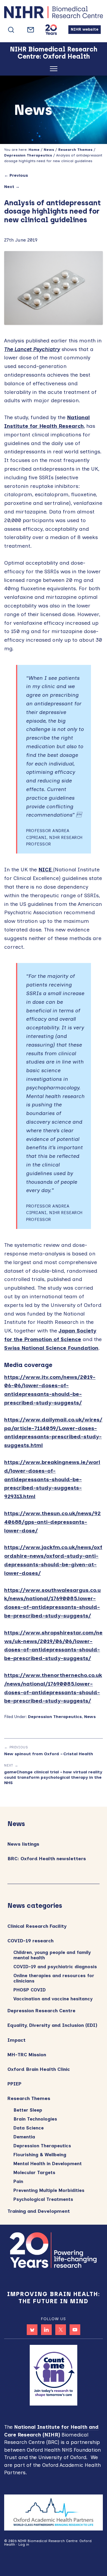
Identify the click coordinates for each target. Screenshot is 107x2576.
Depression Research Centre (41, 2011)
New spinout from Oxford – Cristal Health (49, 1754)
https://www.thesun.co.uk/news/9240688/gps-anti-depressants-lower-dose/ (52, 1522)
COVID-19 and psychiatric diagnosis (55, 1967)
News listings (23, 1844)
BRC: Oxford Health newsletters (47, 1859)
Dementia (24, 2137)
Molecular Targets (34, 2173)
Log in (24, 2544)
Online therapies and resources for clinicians (54, 1978)
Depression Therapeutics (55, 1717)
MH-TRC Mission (27, 2055)
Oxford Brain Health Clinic (39, 2069)
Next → (12, 187)
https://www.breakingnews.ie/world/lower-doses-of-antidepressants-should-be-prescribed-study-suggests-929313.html (52, 1479)
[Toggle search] (11, 30)
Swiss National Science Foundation (51, 1348)
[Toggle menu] (54, 70)
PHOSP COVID (30, 1990)
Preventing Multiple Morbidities (49, 2190)
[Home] (53, 14)
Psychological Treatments (43, 2199)
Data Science (29, 2128)
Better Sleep (28, 2110)
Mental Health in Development (48, 2164)
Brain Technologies (35, 2119)
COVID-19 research (30, 1941)
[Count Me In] (53, 2375)
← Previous (16, 175)
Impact (16, 2040)
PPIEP (14, 2084)
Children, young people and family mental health (52, 1955)
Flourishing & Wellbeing (40, 2155)
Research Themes (29, 2098)
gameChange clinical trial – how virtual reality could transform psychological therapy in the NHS (53, 1777)
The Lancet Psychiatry (32, 349)
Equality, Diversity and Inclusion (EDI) (52, 2025)
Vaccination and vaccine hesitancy (53, 1999)
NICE (46, 870)
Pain (18, 2182)
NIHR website (85, 29)
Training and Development (39, 2211)
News (90, 1717)
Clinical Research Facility (37, 1926)
